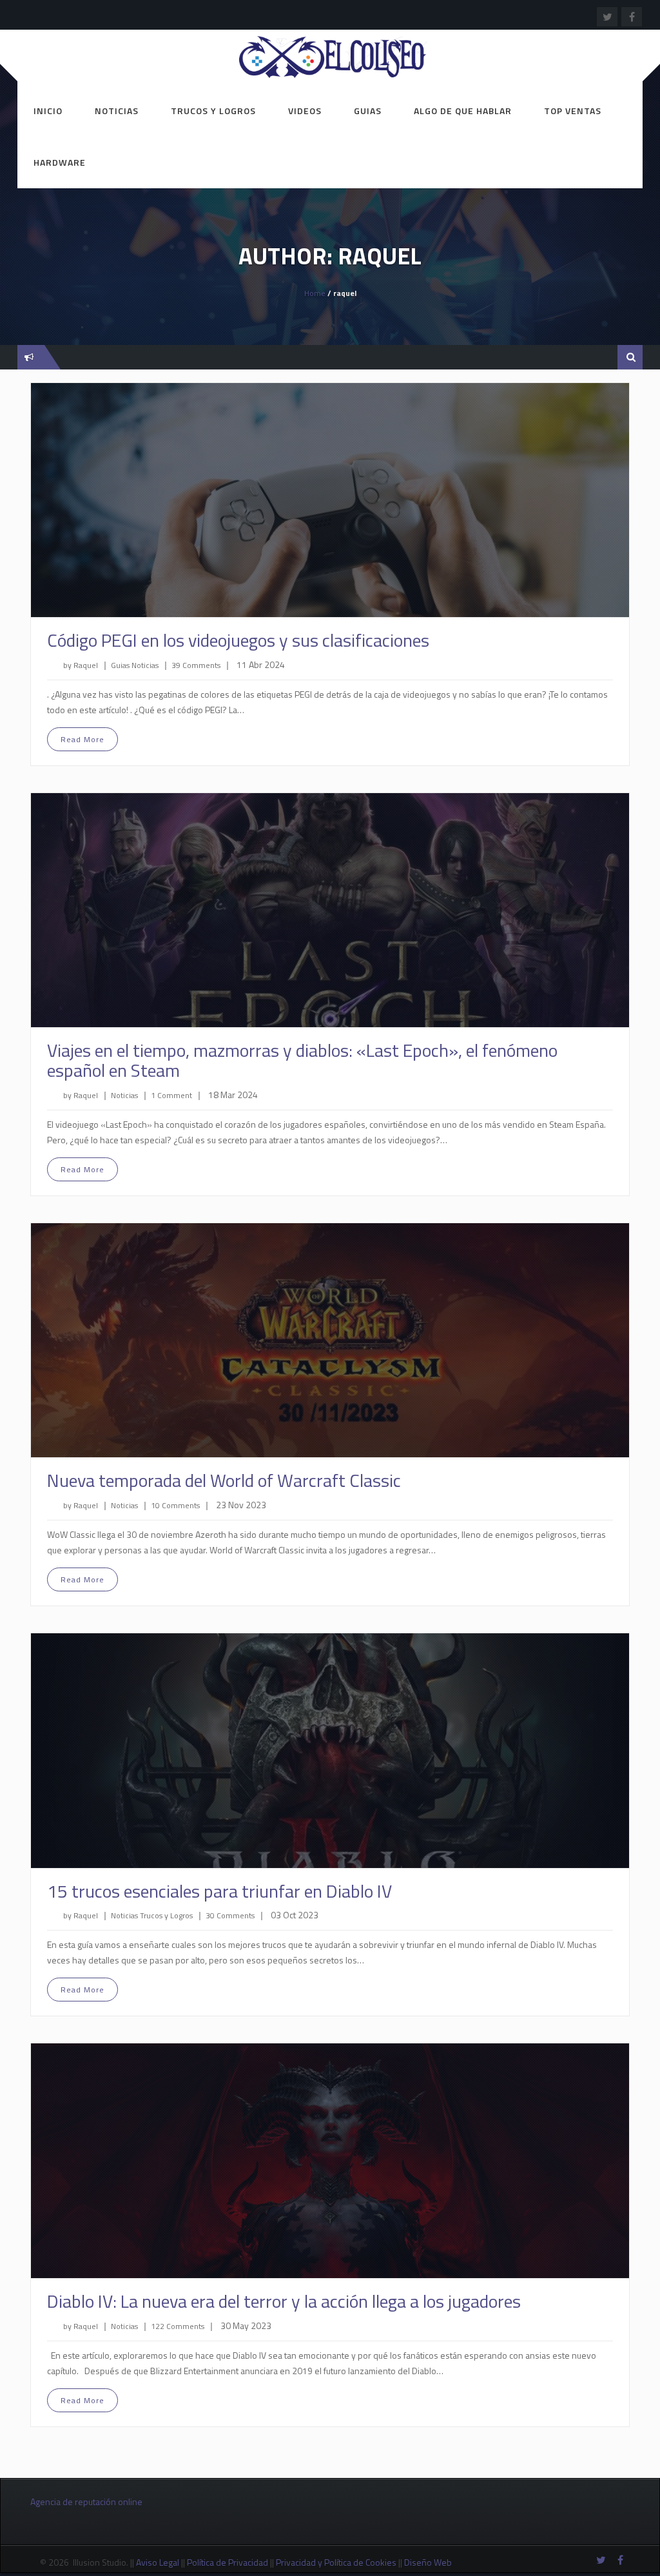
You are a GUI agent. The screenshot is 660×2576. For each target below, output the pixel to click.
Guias (368, 111)
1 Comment (171, 1095)
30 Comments (230, 1915)
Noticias (117, 111)
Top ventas (573, 111)
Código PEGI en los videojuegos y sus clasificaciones (238, 640)
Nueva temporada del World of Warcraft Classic (224, 1480)
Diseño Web (429, 2562)
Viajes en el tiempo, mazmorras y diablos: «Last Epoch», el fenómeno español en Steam (302, 1060)
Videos (305, 111)
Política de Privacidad (228, 2562)
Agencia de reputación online (86, 2502)
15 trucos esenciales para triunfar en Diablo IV (219, 1891)
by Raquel (81, 665)
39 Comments (196, 665)
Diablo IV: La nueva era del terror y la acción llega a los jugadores (284, 2301)
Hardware (60, 162)
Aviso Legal (158, 2562)
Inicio (48, 111)
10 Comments (175, 1505)
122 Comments (178, 2326)
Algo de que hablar (463, 111)
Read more (82, 739)
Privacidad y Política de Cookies (336, 2562)
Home (315, 293)
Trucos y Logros (213, 111)
